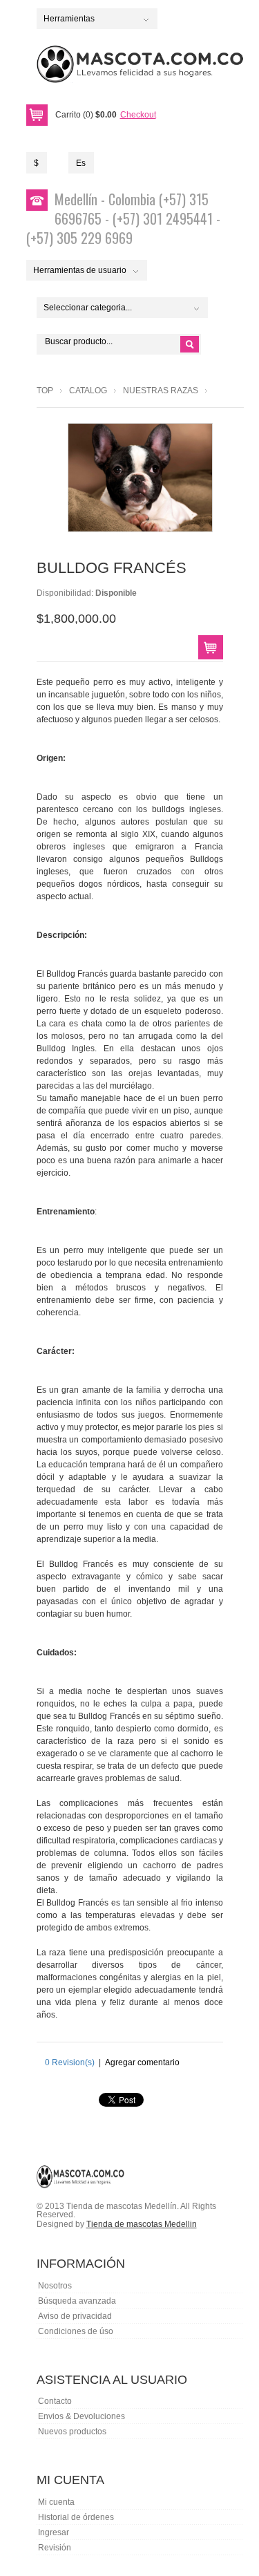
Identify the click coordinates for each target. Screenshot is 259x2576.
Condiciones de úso (76, 2331)
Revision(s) (70, 2062)
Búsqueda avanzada (77, 2301)
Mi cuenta (56, 2502)
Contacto (55, 2401)
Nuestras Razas (161, 391)
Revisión (55, 2548)
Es (81, 163)
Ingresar (54, 2532)
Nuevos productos (72, 2432)
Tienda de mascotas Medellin (142, 2224)
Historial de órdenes (76, 2517)
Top (45, 391)
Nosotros (55, 2286)
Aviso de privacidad (75, 2316)
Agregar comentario (142, 2062)
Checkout (138, 115)
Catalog (88, 391)
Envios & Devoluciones (81, 2416)
